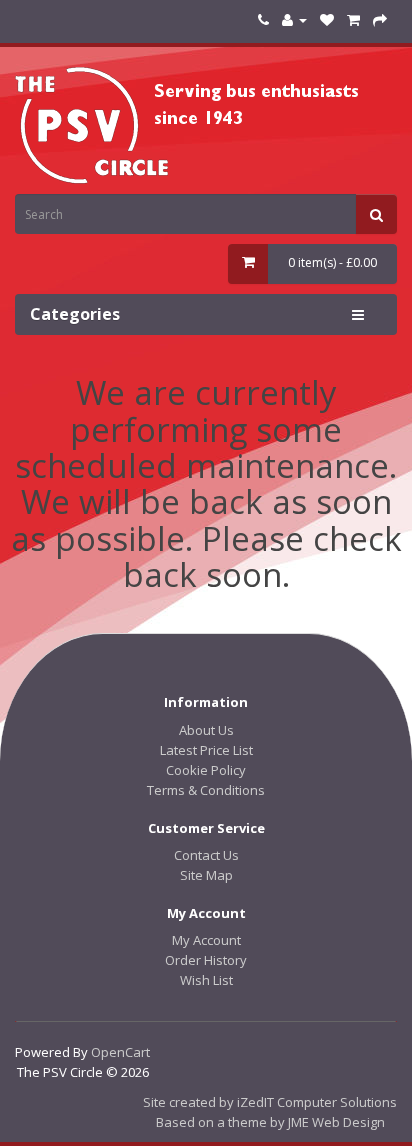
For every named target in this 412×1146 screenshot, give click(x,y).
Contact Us (206, 855)
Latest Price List (206, 750)
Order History (206, 960)
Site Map (206, 875)
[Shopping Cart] (353, 19)
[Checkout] (380, 19)
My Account (206, 940)
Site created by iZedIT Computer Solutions (270, 1102)
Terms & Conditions (206, 790)
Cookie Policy (206, 770)
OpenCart (120, 1052)
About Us (206, 730)
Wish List (206, 980)
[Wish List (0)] (327, 19)
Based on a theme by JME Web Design (270, 1122)
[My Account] (294, 19)
